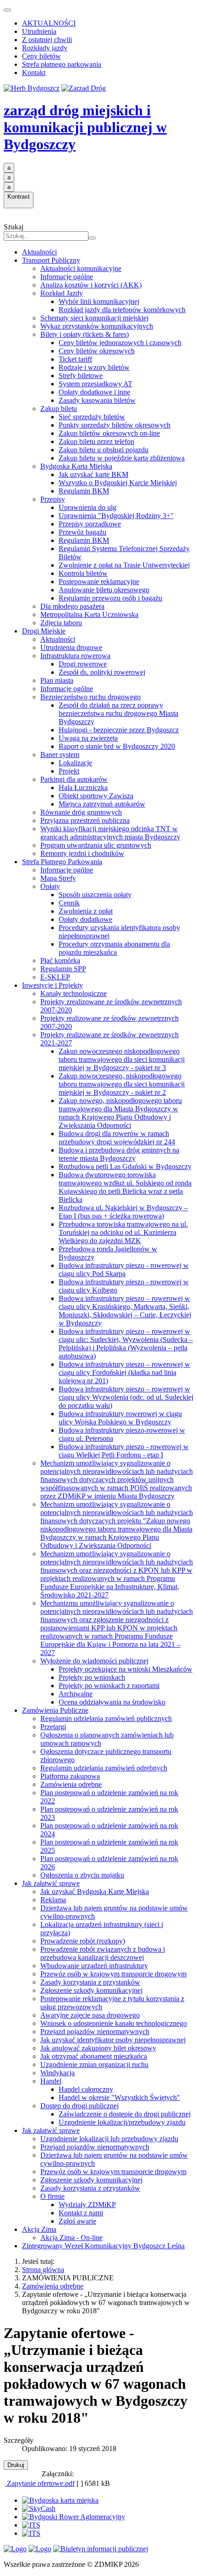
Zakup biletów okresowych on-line (109, 433)
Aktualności (39, 252)
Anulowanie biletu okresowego (104, 590)
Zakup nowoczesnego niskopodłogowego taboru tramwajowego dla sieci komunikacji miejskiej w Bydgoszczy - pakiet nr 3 (122, 1059)
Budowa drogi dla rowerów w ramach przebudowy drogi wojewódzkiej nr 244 (117, 1138)
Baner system (60, 755)
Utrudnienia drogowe (71, 647)
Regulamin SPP (63, 969)
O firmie (52, 2196)
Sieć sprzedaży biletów (92, 417)
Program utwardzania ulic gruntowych (96, 845)
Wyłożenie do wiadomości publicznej (94, 1661)
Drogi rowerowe (83, 664)
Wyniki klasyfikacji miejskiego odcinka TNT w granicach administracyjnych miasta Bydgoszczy (110, 833)
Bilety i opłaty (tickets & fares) (85, 334)
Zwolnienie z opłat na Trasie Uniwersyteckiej (124, 565)
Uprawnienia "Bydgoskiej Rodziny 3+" (116, 516)
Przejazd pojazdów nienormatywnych (95, 2032)
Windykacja (57, 2073)
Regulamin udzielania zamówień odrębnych (104, 1768)
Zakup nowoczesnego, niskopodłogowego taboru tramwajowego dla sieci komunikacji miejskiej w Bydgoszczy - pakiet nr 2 (122, 1084)
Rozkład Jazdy (62, 293)
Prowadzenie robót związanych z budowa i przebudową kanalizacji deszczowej (103, 1953)
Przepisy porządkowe (90, 524)
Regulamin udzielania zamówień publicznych (106, 1718)
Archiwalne (76, 1694)
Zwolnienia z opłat (86, 911)
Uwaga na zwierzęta (88, 738)
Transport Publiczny (51, 260)
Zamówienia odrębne (71, 1784)
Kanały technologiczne (74, 993)
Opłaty (50, 886)
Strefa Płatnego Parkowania (62, 862)
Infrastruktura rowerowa (75, 656)
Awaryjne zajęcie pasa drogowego (90, 2015)
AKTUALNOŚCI (49, 23)
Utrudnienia (39, 31)
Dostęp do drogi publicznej (79, 2106)
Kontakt (34, 73)
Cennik (69, 903)
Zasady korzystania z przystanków (90, 1982)
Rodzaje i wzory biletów (94, 367)
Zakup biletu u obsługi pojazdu (104, 450)
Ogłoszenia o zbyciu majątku (82, 1875)
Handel (51, 2081)
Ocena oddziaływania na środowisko (112, 1702)
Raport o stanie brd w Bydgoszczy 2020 (117, 746)
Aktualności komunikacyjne (81, 268)
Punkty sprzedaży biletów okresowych (115, 425)
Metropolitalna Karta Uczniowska (89, 614)
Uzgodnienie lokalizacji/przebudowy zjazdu (122, 2122)
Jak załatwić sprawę (51, 1883)
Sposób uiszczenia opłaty (95, 895)
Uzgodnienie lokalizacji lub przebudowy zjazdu (109, 2139)
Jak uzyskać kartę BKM (93, 474)
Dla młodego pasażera (72, 606)
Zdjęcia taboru (61, 623)
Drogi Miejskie (44, 631)
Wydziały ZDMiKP (87, 2205)
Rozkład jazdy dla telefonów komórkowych (122, 310)
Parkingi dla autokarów (74, 779)
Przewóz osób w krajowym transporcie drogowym (113, 1974)
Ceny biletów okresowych (97, 351)
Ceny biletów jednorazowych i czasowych (120, 343)
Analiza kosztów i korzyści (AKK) (91, 285)
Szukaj (14, 227)
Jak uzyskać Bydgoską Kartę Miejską (95, 1891)
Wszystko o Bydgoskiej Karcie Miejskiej (118, 483)
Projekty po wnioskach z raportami (109, 1686)
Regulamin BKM (84, 491)
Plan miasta (57, 680)
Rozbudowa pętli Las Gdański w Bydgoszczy (125, 1166)
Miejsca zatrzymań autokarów (102, 804)
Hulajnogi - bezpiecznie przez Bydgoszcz (119, 730)
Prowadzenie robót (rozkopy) (83, 1941)
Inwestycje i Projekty (52, 985)
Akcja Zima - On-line (71, 2238)
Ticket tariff (75, 359)
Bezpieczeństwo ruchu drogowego (90, 697)
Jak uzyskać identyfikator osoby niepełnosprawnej (113, 2040)
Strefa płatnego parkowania (62, 64)
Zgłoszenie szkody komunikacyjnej (91, 1990)
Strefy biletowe (81, 376)
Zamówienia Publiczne (55, 1710)
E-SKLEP (55, 977)
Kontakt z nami (81, 2213)
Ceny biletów (41, 56)
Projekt (69, 771)
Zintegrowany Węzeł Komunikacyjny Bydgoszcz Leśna (103, 2246)
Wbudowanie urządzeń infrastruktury (94, 1966)
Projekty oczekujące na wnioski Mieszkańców (126, 1669)
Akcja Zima (39, 2229)
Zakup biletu (59, 409)
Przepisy (53, 499)
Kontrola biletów (83, 573)
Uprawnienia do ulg (88, 507)
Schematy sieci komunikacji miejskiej (94, 318)
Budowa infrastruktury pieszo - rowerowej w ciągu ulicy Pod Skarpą (124, 1269)
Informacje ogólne (67, 277)
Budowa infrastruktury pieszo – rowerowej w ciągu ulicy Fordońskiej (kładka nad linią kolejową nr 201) (124, 1372)
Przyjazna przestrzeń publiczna (85, 820)
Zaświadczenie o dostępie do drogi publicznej (125, 2114)
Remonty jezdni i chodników (82, 853)
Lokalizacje (75, 763)
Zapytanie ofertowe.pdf (40, 2483)
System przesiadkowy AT (96, 384)
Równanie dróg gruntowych (81, 812)
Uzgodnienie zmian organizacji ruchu (94, 2065)
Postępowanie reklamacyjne (99, 582)
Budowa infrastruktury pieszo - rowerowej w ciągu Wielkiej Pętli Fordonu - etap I (124, 1451)
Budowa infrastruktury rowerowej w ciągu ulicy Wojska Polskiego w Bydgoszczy (120, 1418)
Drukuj (16, 2465)
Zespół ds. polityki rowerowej (102, 672)
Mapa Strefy (58, 878)
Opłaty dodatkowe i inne (94, 392)
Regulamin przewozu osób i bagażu (110, 598)
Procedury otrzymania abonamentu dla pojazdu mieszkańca (114, 948)
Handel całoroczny (86, 2089)
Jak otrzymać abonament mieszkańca (94, 2056)
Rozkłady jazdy (45, 48)
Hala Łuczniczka (83, 787)
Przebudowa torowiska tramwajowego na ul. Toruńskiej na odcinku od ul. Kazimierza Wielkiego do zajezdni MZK (123, 1232)
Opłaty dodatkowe (85, 919)
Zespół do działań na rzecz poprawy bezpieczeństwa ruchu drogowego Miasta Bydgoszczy (118, 713)
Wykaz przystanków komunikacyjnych (97, 326)
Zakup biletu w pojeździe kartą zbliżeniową (122, 458)
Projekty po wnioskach (92, 1677)
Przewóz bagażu (82, 532)
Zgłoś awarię (77, 2221)
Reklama (53, 1900)
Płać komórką (60, 961)
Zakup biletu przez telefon (96, 441)
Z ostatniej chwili (47, 40)
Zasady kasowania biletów (97, 400)
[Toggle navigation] (7, 10)
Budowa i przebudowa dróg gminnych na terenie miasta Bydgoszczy (119, 1154)
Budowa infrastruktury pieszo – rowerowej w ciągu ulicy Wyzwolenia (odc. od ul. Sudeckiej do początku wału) (126, 1397)
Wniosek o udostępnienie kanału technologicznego (114, 2023)
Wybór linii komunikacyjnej (99, 301)
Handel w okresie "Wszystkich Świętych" (119, 2097)
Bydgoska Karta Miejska (76, 466)
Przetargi (53, 1727)
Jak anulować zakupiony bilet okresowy (98, 2048)
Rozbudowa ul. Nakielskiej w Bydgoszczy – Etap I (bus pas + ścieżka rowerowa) (123, 1212)
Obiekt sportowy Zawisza (96, 796)
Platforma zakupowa (70, 1776)
